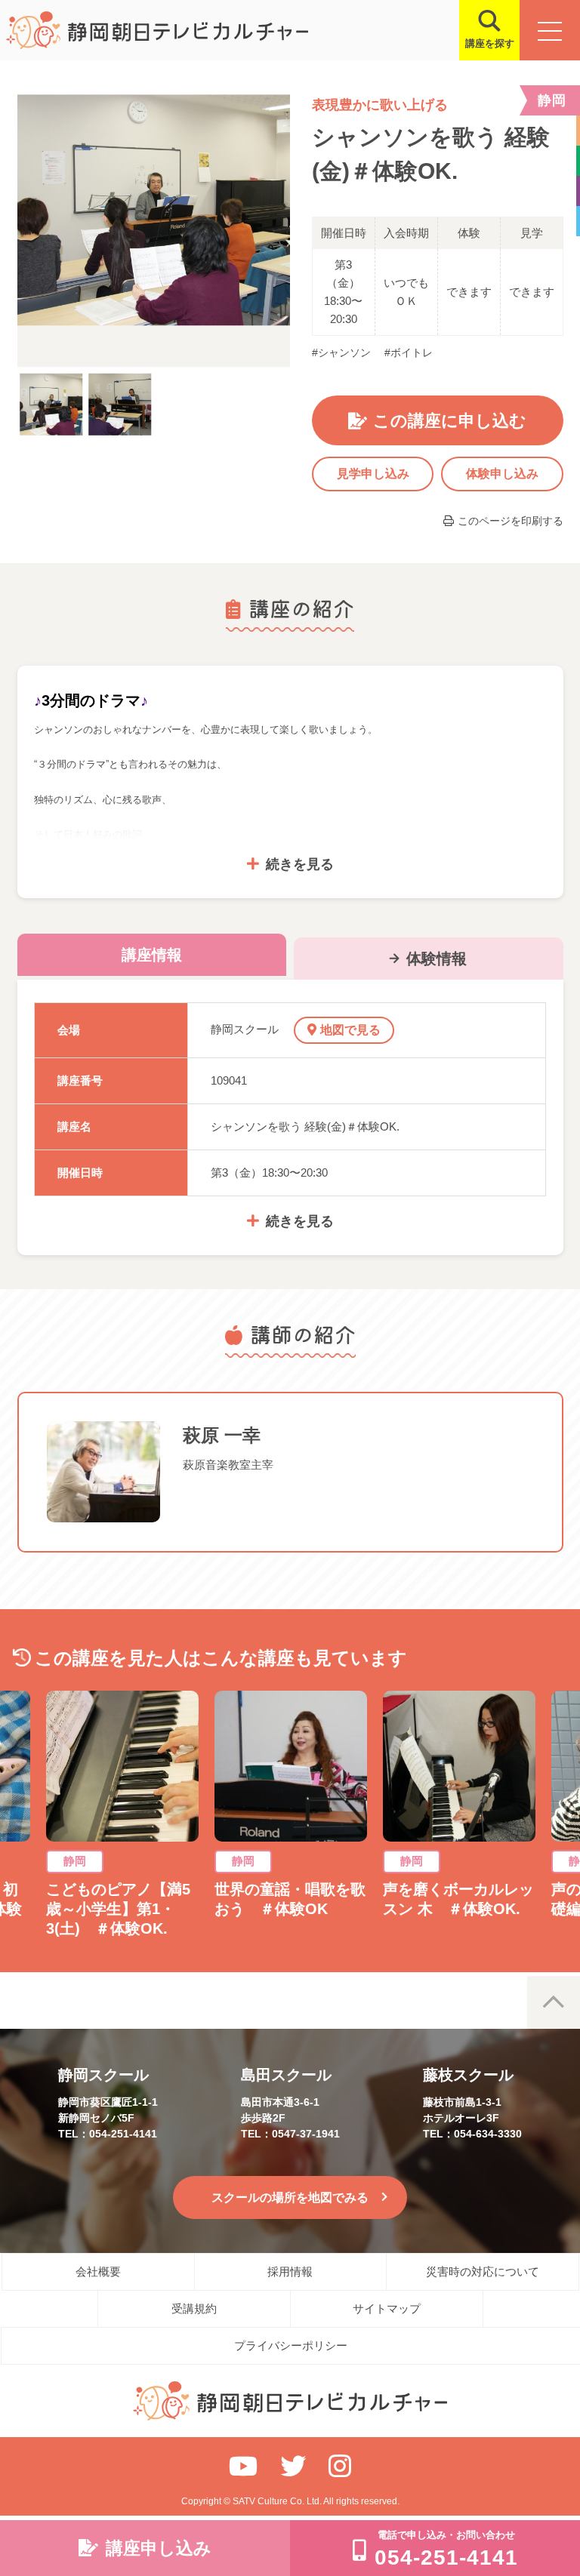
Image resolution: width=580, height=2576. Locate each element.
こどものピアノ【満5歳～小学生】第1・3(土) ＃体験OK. (118, 1909)
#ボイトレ (409, 352)
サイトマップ (387, 2308)
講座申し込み (159, 2548)
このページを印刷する (511, 521)
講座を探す (490, 43)
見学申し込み (373, 474)
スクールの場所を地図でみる (290, 2197)
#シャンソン (341, 352)
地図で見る (350, 1030)
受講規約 (194, 2308)
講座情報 (152, 955)
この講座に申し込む (450, 421)
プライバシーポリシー (291, 2345)
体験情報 (437, 959)
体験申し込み (502, 474)
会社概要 (98, 2271)
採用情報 (290, 2271)
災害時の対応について (483, 2271)
